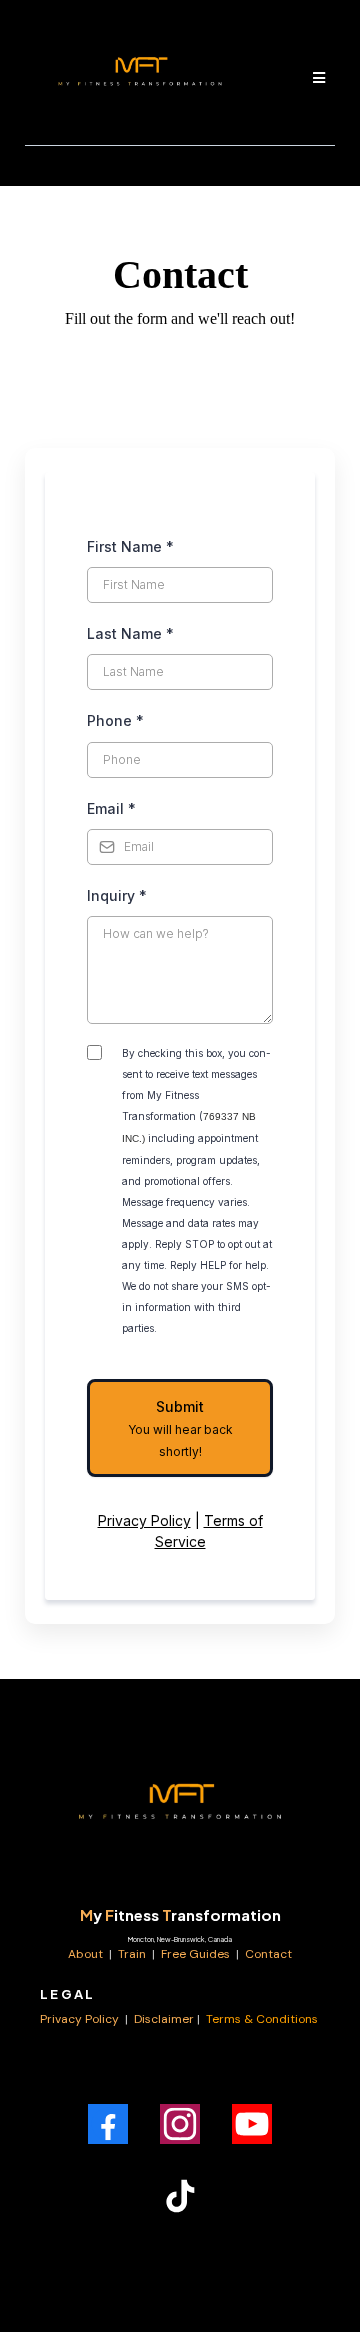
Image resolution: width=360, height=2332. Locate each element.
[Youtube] (252, 2124)
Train (133, 1954)
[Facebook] (108, 2124)
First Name (130, 546)
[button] (316, 77)
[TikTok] (180, 2196)
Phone (115, 720)
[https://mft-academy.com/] (180, 1809)
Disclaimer (164, 2019)
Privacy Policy (144, 1520)
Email (111, 808)
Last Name (130, 633)
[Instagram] (180, 2124)
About (87, 1954)
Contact (268, 1954)
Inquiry (117, 895)
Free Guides (195, 1954)
